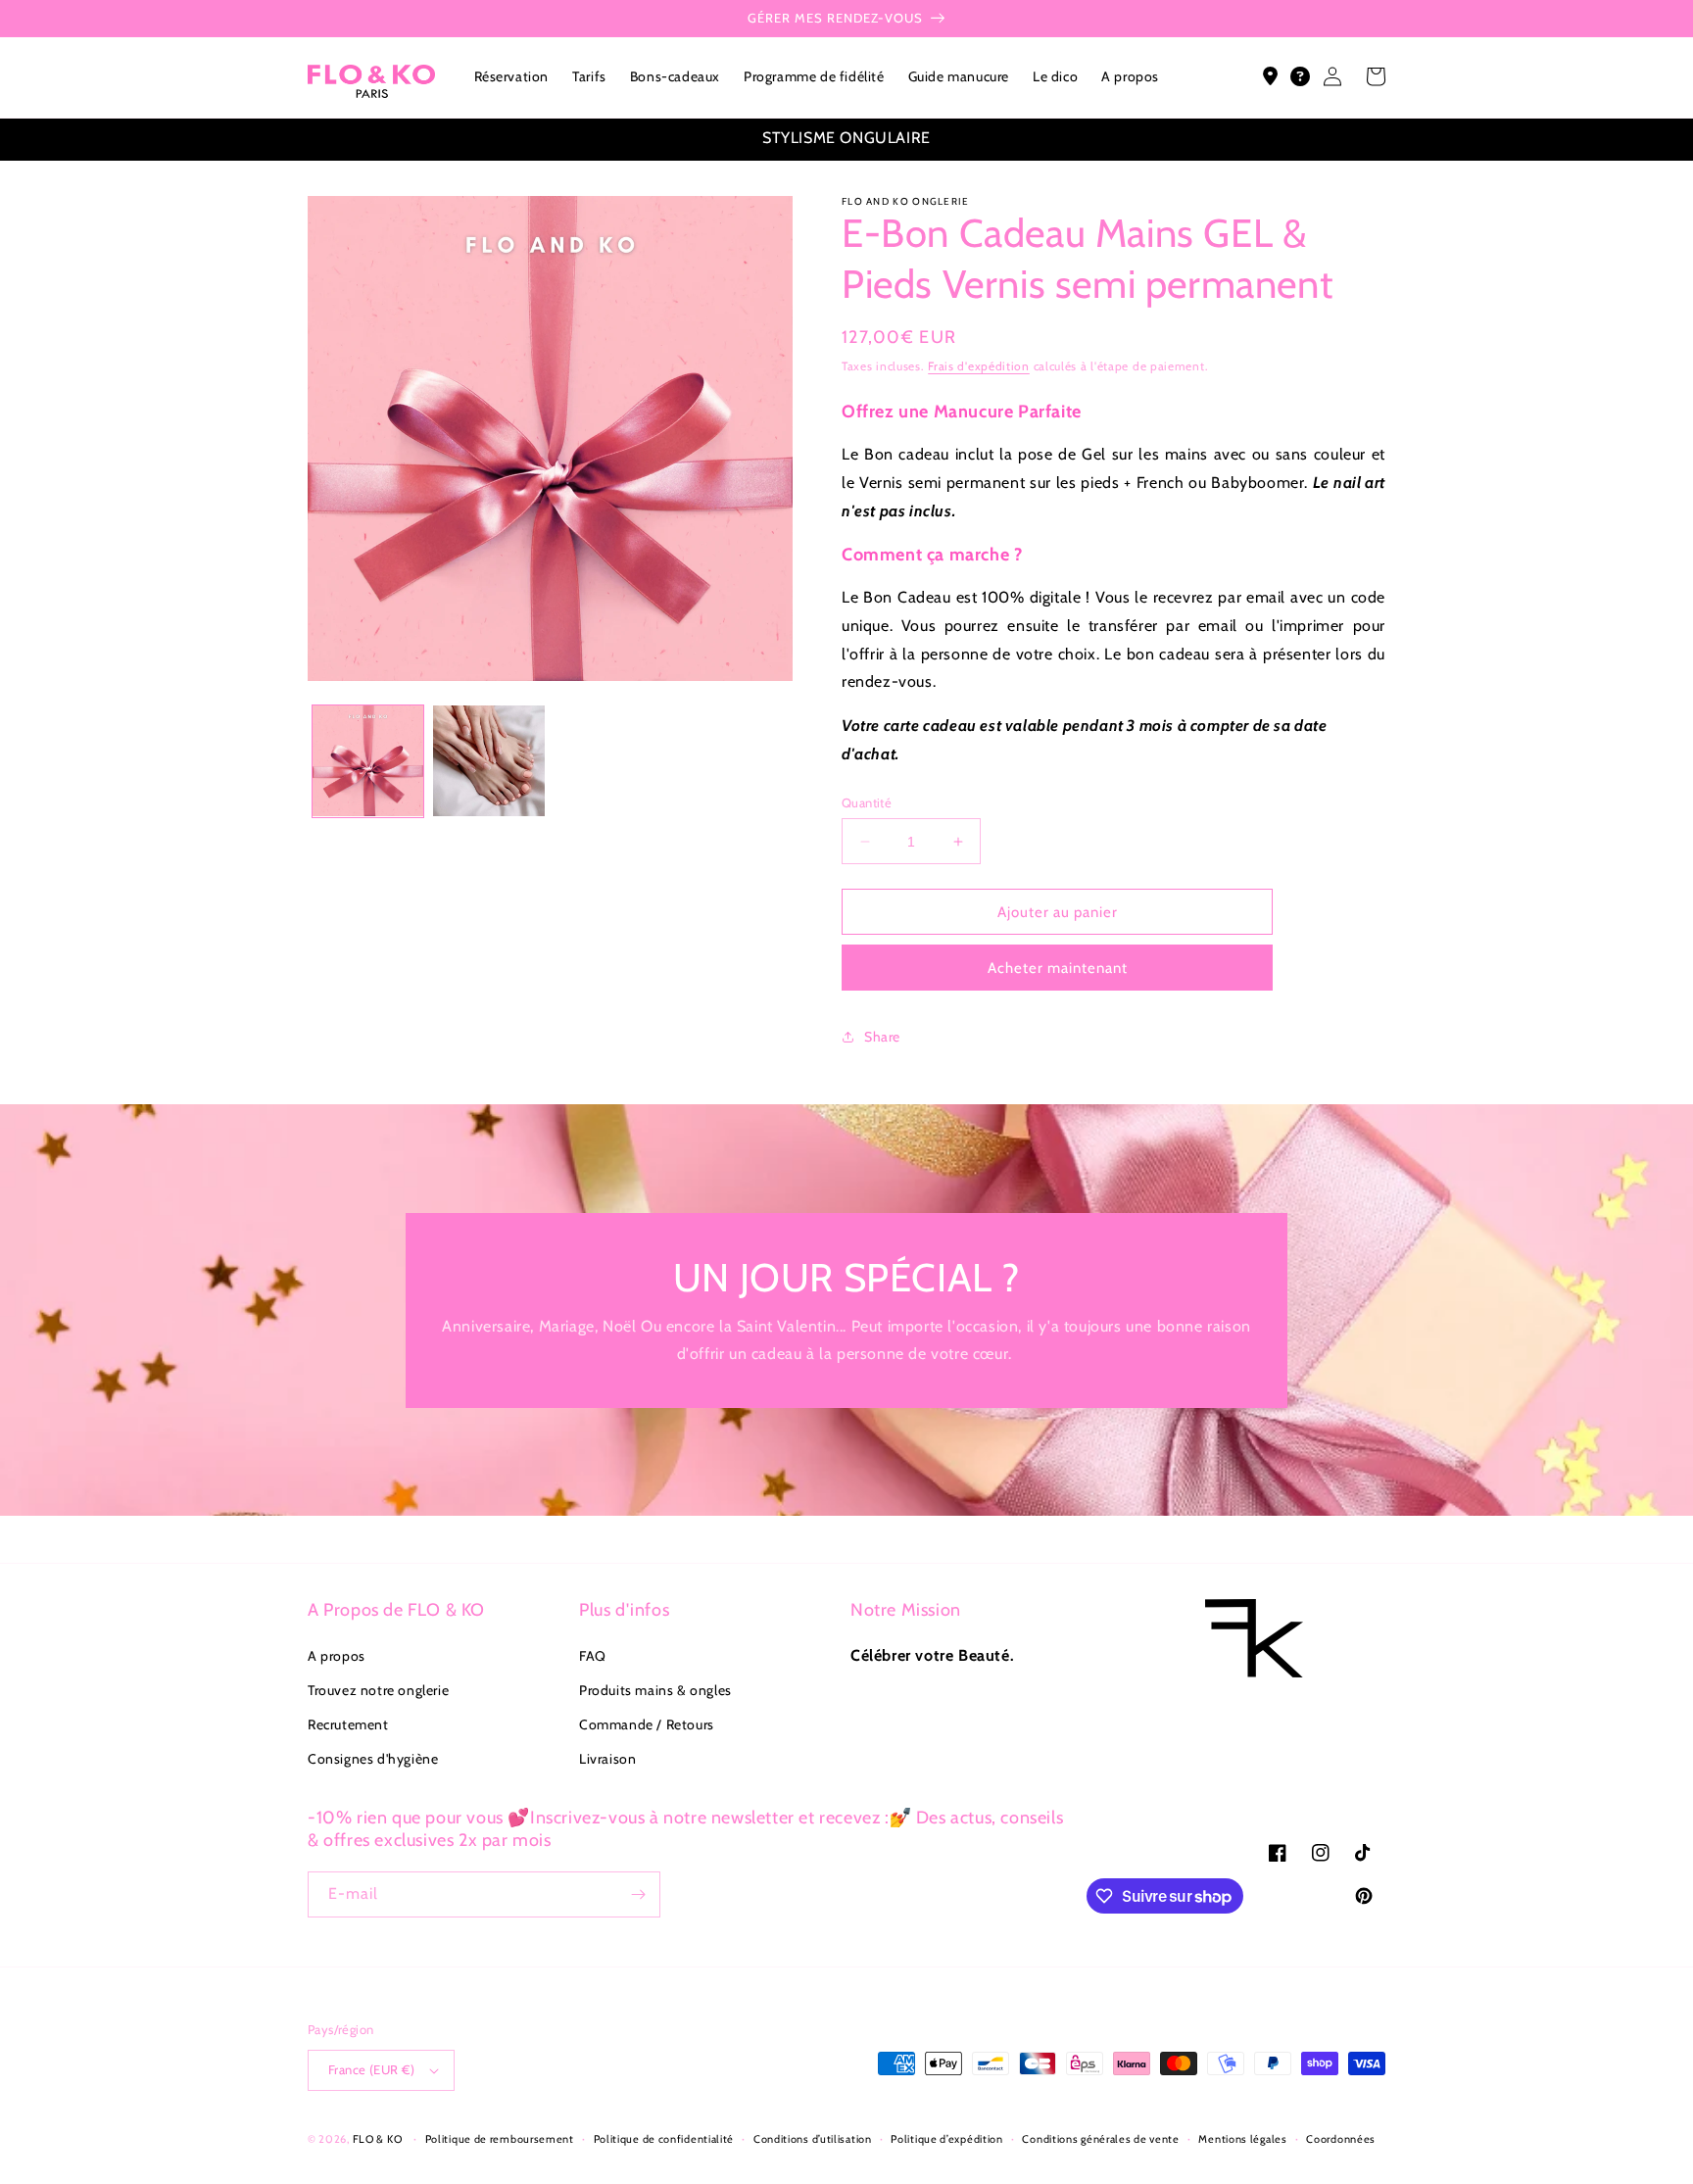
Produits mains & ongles (655, 1690)
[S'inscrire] (638, 1894)
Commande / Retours (647, 1724)
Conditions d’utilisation (813, 2139)
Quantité (867, 802)
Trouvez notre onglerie (378, 1690)
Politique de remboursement (500, 2139)
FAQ (593, 1656)
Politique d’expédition (946, 2139)
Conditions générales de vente (1100, 2139)
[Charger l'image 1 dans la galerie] (368, 761)
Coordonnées (1341, 2139)
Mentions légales (1242, 2139)
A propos (337, 1656)
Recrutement (348, 1724)
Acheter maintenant (1058, 968)
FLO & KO (378, 2139)
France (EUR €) (372, 2069)
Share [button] (882, 1037)
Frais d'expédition (979, 366)
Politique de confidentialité (664, 2139)
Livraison (607, 1759)
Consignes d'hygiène (373, 1759)
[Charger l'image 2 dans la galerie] (488, 761)
